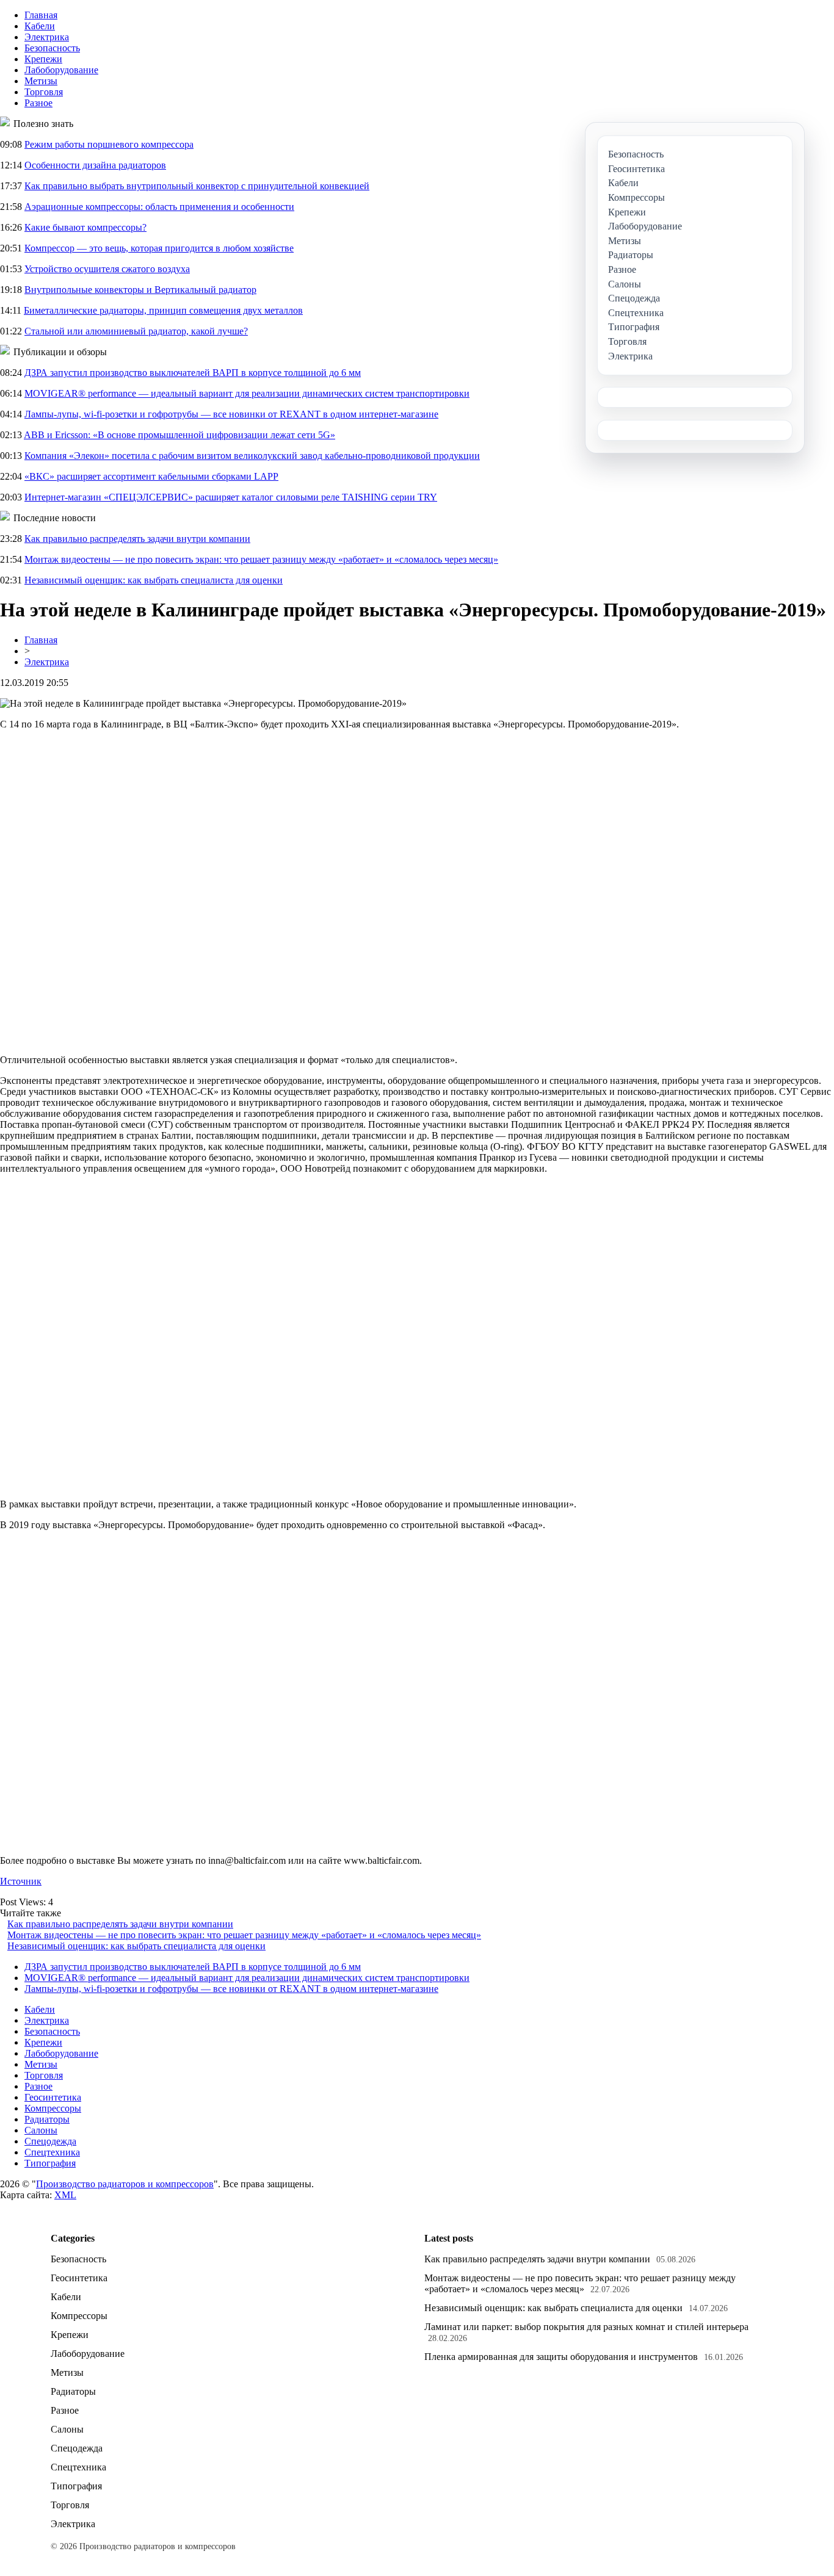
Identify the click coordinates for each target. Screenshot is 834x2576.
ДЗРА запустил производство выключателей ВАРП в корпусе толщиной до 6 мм (193, 373)
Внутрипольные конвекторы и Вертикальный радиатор (140, 290)
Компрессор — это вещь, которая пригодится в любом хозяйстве (159, 248)
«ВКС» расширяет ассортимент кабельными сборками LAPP (151, 476)
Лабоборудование (61, 70)
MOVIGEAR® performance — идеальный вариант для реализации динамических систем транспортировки (247, 393)
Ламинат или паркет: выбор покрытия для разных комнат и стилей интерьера (586, 2327)
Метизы (41, 81)
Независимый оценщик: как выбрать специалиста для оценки (154, 580)
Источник (21, 1881)
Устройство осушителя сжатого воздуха (107, 269)
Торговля (44, 92)
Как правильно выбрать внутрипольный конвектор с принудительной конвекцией (197, 186)
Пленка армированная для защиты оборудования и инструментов (561, 2357)
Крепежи (43, 59)
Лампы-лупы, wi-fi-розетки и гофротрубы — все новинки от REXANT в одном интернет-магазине (231, 414)
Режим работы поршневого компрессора (109, 144)
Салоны (41, 2130)
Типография (50, 2163)
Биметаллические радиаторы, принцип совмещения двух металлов (163, 310)
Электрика (47, 37)
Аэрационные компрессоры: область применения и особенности (159, 207)
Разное (38, 103)
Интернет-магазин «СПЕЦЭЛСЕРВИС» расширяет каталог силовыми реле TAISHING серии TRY (231, 497)
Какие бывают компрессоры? (85, 227)
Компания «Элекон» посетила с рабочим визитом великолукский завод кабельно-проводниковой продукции (252, 456)
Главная (41, 15)
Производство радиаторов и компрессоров (125, 2184)
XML (65, 2195)
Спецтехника (52, 2152)
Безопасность (52, 48)
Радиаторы (47, 2119)
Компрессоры (53, 2108)
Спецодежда (50, 2141)
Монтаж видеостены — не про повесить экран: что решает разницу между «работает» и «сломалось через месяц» (261, 559)
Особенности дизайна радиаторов (95, 165)
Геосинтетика (53, 2097)
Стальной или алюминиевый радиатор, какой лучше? (136, 331)
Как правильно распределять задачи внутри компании (137, 539)
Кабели (40, 26)
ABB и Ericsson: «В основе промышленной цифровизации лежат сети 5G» (179, 435)
